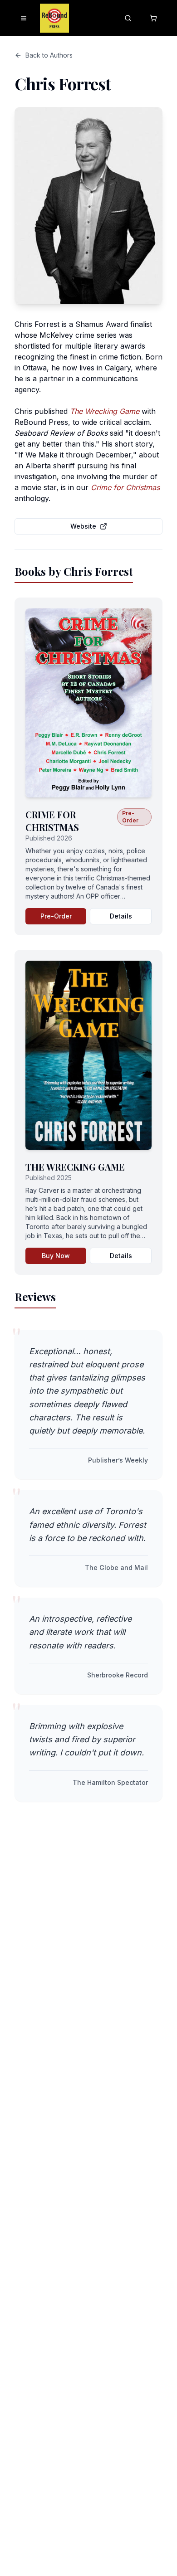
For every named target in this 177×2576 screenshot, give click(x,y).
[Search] (128, 18)
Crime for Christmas (125, 487)
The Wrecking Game (105, 411)
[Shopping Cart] (153, 18)
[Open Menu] (24, 18)
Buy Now (56, 1256)
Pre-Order (56, 916)
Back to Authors (49, 55)
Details (121, 916)
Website (83, 526)
